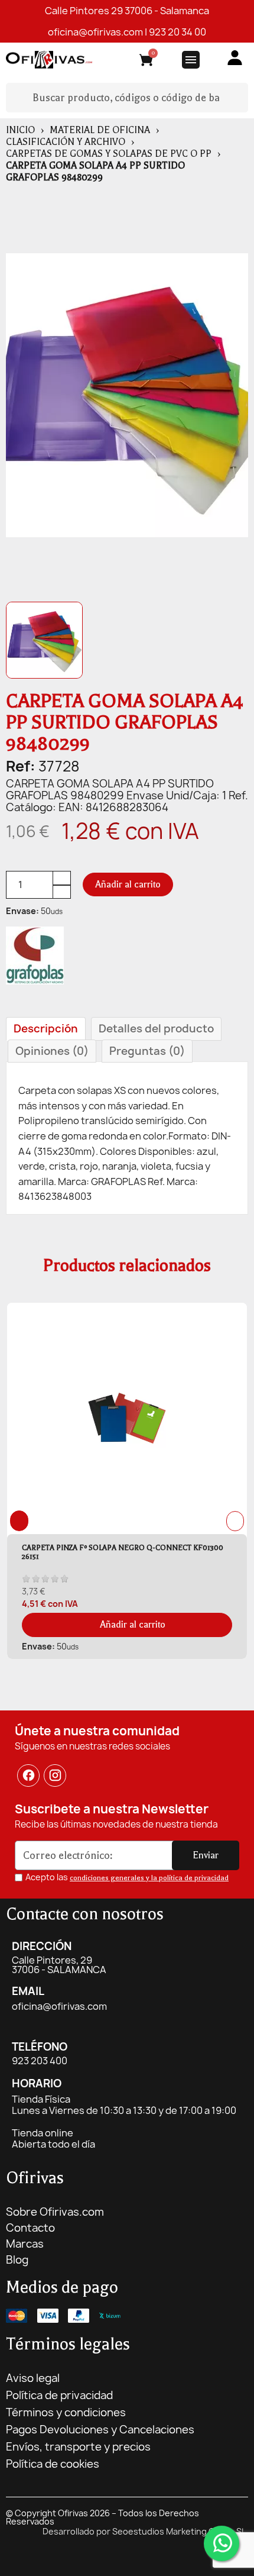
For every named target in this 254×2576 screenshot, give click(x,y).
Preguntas (147, 1051)
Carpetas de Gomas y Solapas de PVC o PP (109, 154)
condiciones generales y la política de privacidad (149, 1878)
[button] (128, 885)
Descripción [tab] (46, 1029)
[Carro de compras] (146, 62)
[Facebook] (28, 1776)
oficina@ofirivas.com (95, 32)
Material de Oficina (100, 130)
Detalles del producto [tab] (156, 1029)
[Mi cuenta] (235, 58)
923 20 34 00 (178, 32)
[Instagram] (56, 1776)
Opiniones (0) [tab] (52, 1051)
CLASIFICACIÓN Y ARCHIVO (66, 142)
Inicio (20, 130)
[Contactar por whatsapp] (222, 2543)
